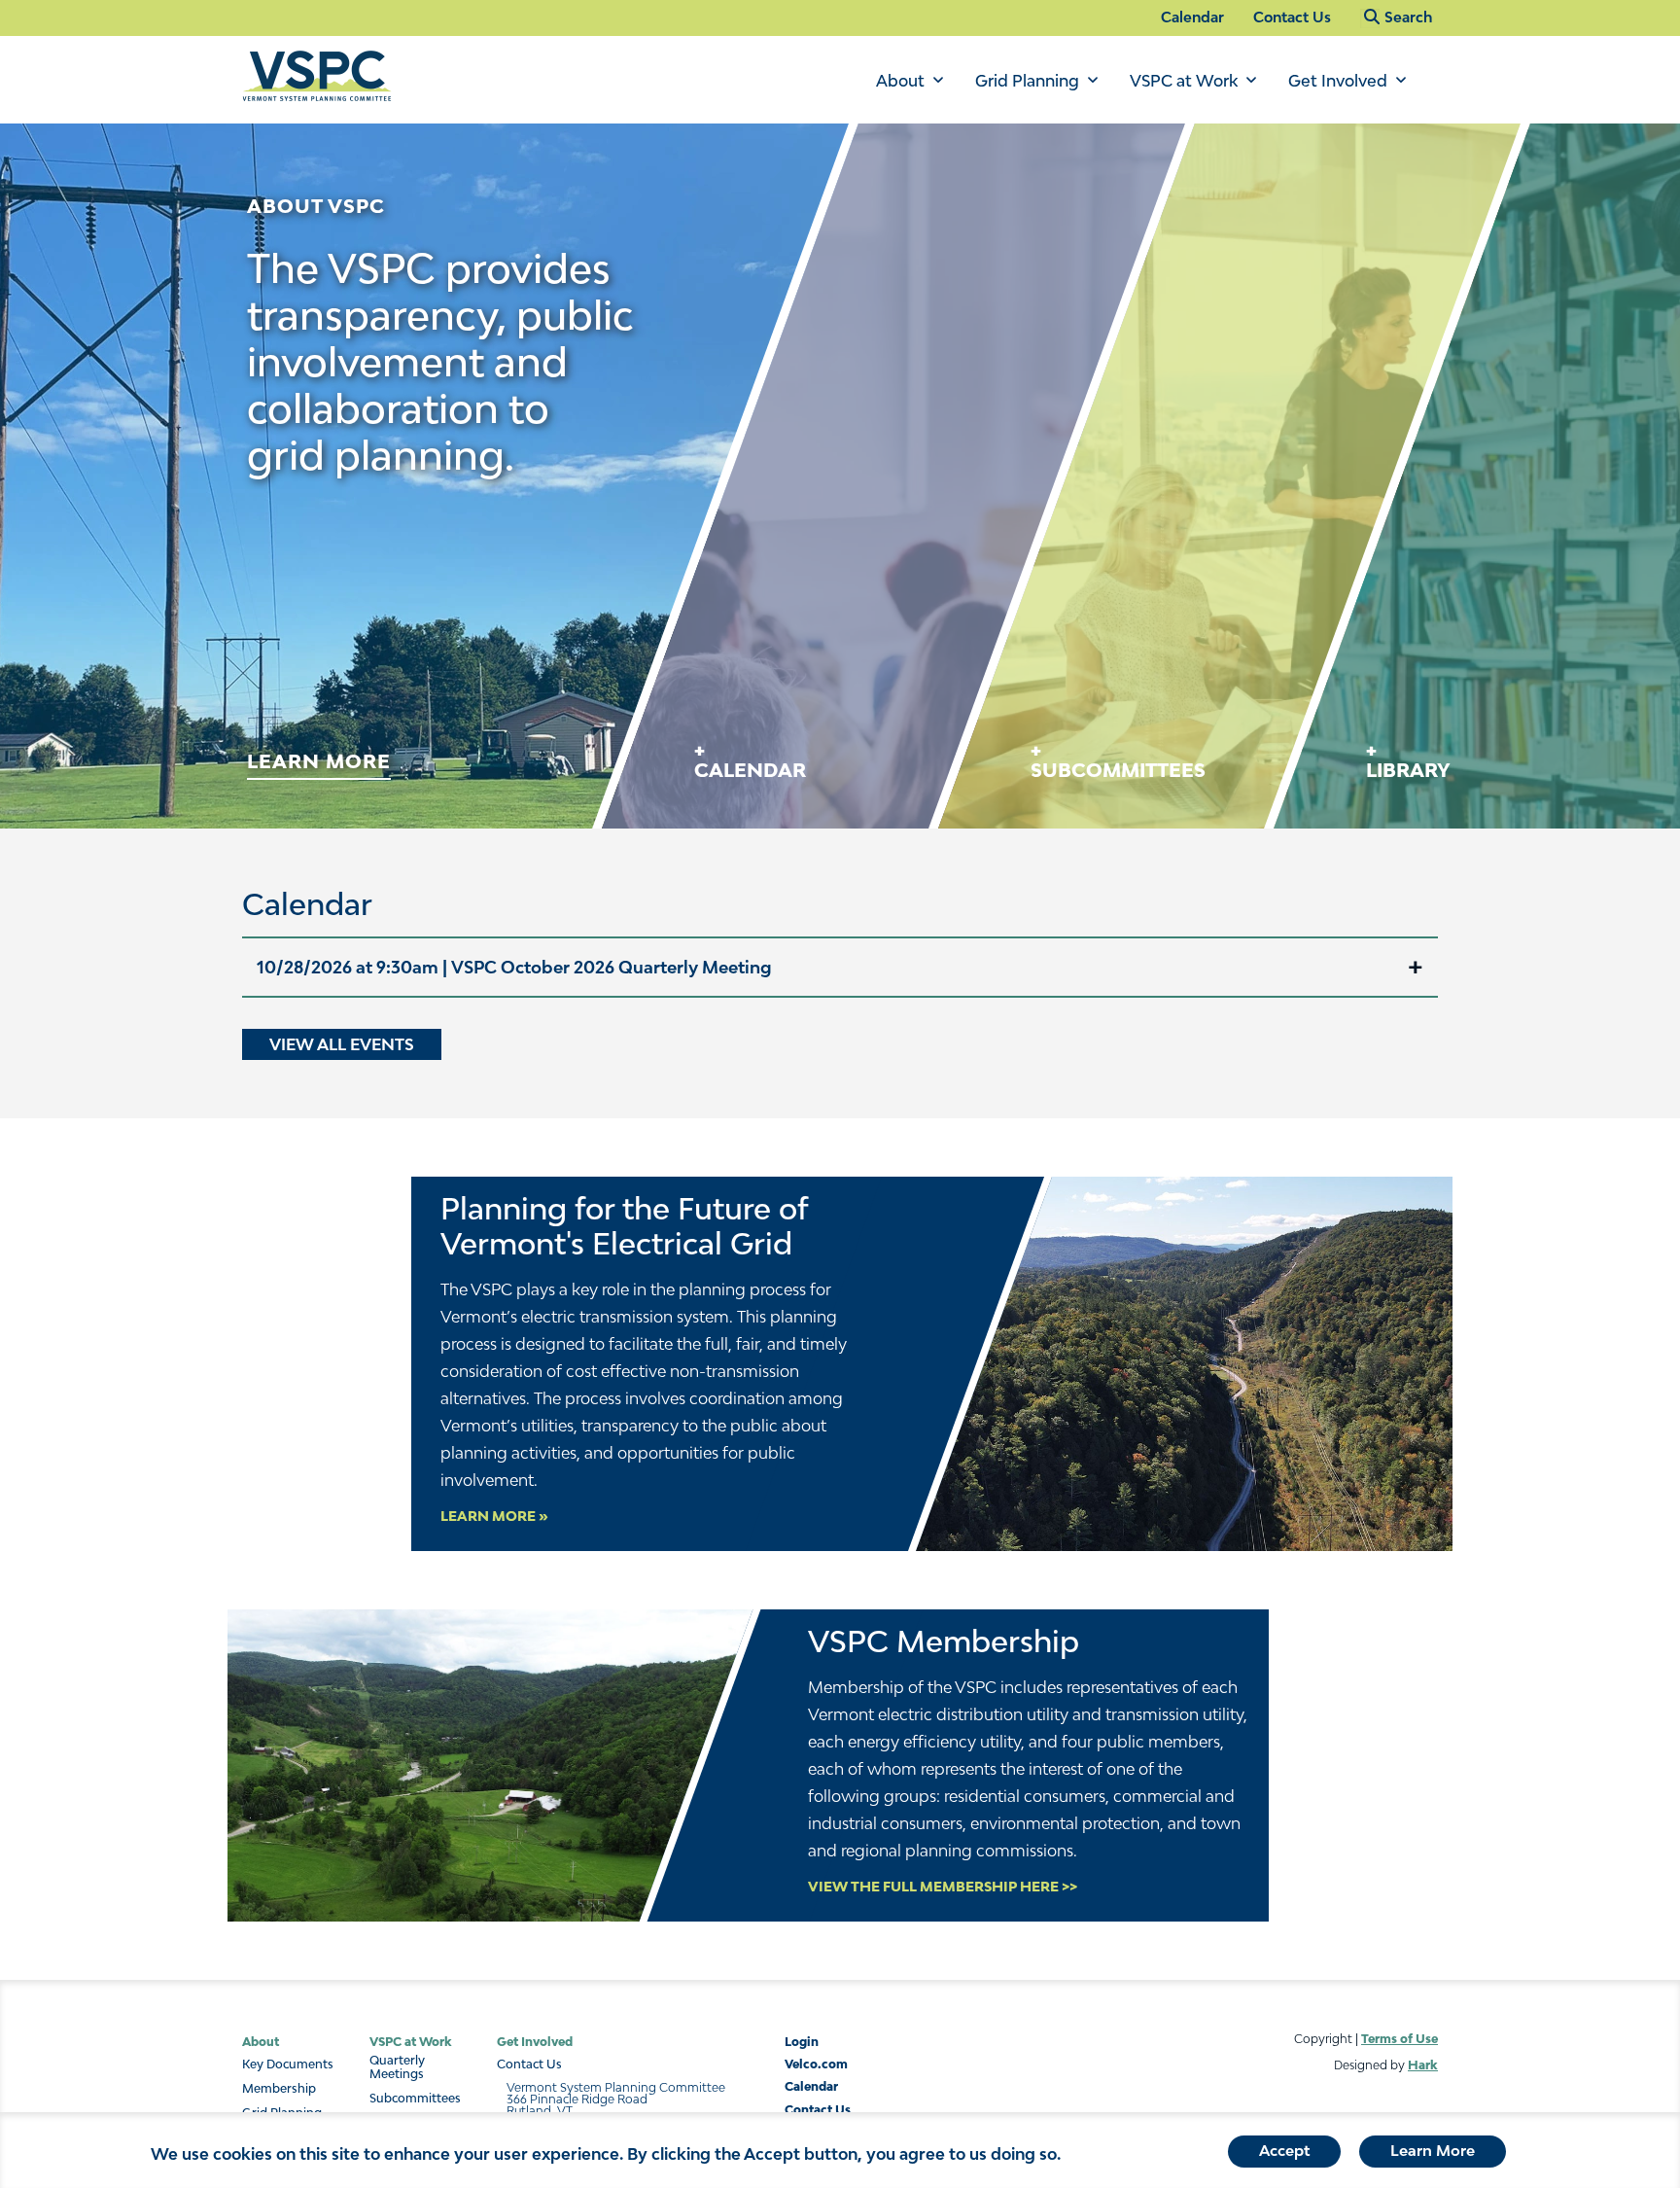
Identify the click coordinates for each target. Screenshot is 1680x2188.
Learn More (1433, 2150)
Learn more (319, 761)
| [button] (514, 967)
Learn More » (494, 1516)
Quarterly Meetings (397, 2067)
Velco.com (816, 2064)
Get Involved (1338, 81)
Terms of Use (1400, 2039)
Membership (279, 2089)
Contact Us (1292, 17)
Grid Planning (1027, 81)
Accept (1284, 2150)
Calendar (1192, 17)
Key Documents (288, 2064)
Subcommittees (415, 2099)
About (900, 81)
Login (802, 2042)
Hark (1423, 2065)
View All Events (342, 1044)
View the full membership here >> (943, 1887)
